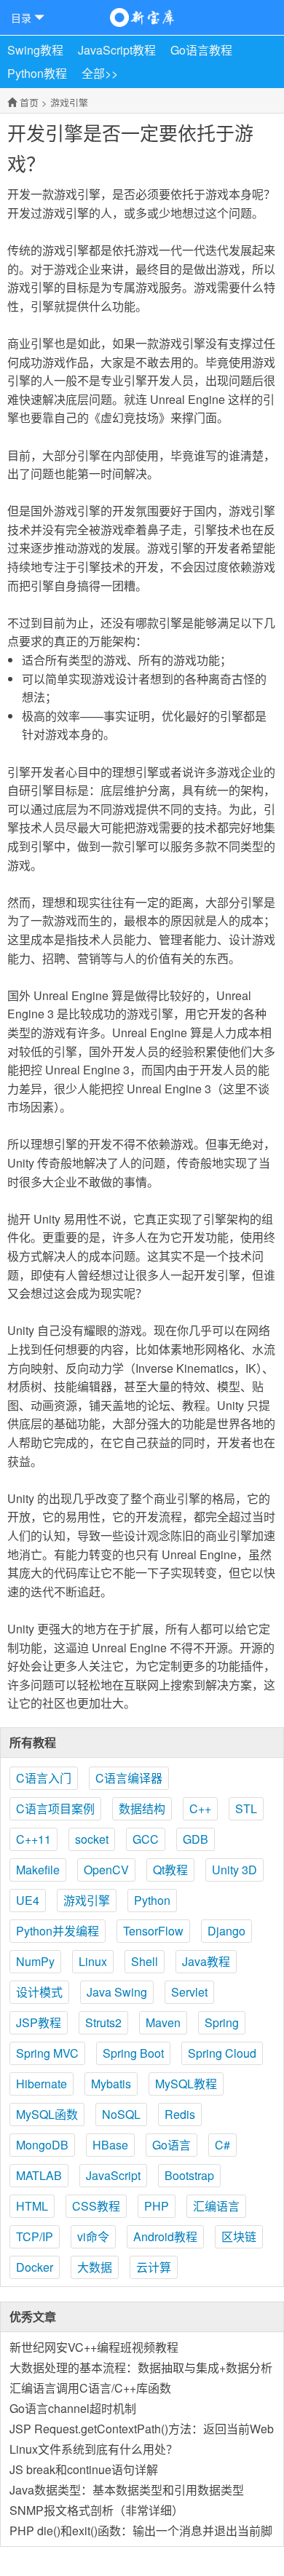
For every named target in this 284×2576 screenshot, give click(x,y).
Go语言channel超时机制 (73, 2408)
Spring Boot (133, 2053)
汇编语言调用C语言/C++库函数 (90, 2388)
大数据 (95, 2267)
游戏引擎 (69, 102)
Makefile (38, 1870)
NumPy (35, 1961)
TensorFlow (153, 1931)
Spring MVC (47, 2053)
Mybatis (111, 2084)
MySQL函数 (47, 2114)
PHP (157, 2206)
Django (226, 1931)
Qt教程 (170, 1870)
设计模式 (39, 1992)
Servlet (189, 1992)
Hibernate (42, 2084)
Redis (180, 2114)
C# (222, 2145)
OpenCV (106, 1870)
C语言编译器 (129, 1778)
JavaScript (113, 2175)
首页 (29, 102)
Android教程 (165, 2236)
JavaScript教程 (117, 50)
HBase (110, 2145)
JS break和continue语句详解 (84, 2469)
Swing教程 (35, 50)
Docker (35, 2267)
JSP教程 (39, 2022)
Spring (222, 2022)
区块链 (239, 2236)
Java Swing (117, 1992)
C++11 (33, 1839)
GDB (196, 1839)
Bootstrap (189, 2175)
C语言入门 (44, 1778)
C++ (200, 1808)
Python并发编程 (58, 1931)
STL (246, 1808)
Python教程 (37, 73)
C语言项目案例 (55, 1808)
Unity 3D (234, 1870)
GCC (146, 1839)
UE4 (28, 1900)
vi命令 (93, 2236)
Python (152, 1900)
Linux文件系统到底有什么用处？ (94, 2449)
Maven (163, 2022)
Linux (93, 1961)
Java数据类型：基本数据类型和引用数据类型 (127, 2490)
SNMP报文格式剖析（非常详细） (96, 2510)
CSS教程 (96, 2206)
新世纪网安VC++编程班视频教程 (94, 2347)
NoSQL (121, 2114)
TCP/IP (35, 2236)
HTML (32, 2206)
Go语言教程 (201, 50)
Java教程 (206, 1961)
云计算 (154, 2267)
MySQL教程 (186, 2084)
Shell (145, 1961)
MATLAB (39, 2175)
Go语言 (171, 2145)
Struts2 (103, 2022)
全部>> (100, 73)
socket (92, 1839)
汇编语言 (216, 2206)
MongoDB (42, 2145)
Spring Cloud (222, 2053)
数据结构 (142, 1808)
